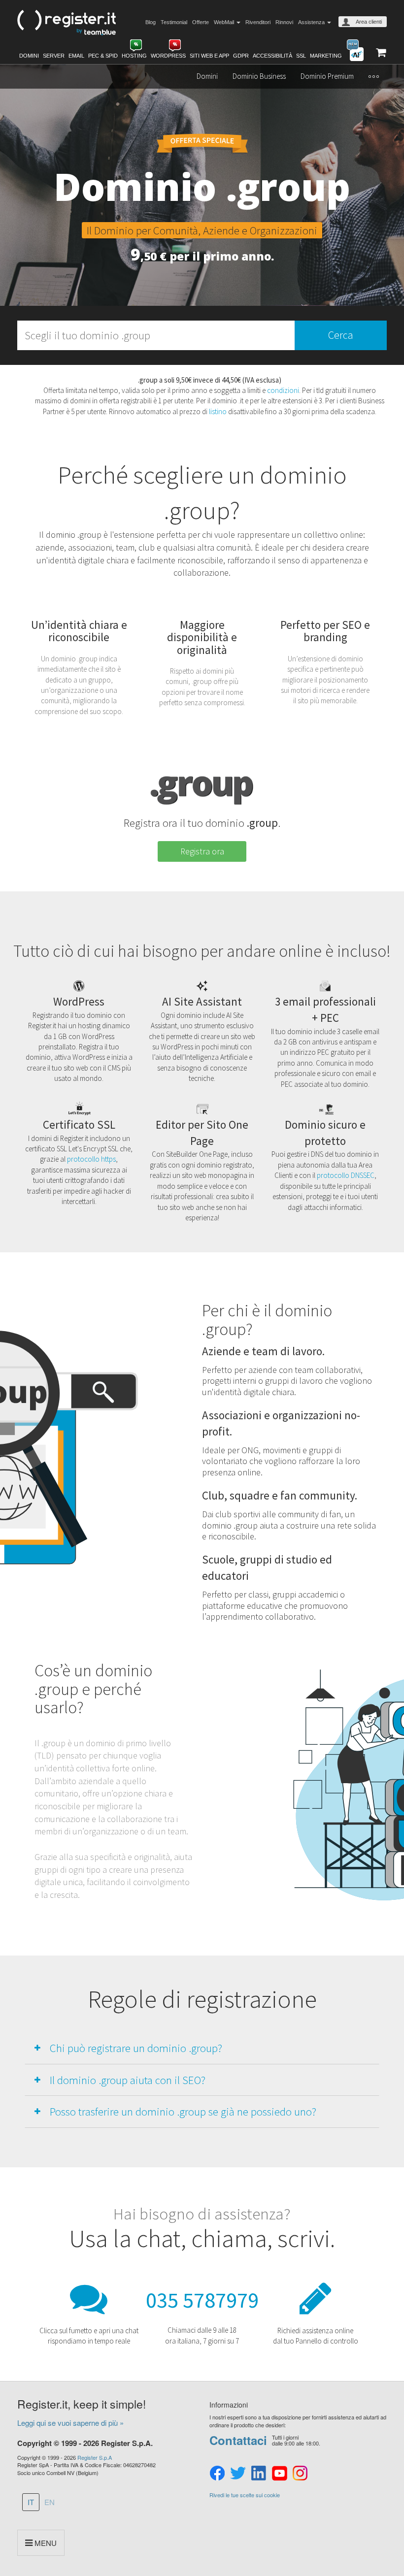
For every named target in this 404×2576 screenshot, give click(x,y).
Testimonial (174, 22)
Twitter (238, 2474)
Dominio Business (259, 76)
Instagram (300, 2474)
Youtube (279, 2474)
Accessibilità (272, 56)
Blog (151, 22)
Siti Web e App (209, 56)
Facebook (217, 2474)
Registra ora (202, 851)
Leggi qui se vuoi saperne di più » (70, 2423)
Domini (29, 56)
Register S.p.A (95, 2457)
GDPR (241, 56)
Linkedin (259, 2474)
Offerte (201, 22)
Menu (45, 2543)
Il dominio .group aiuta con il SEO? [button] (128, 2080)
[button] (374, 76)
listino (218, 411)
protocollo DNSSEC (346, 1175)
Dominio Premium (327, 76)
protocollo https (91, 1159)
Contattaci (238, 2440)
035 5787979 (202, 2300)
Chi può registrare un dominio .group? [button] (136, 2048)
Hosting (134, 56)
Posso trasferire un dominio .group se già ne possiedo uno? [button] (183, 2111)
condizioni (283, 390)
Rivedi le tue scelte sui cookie (245, 2495)
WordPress (168, 56)
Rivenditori (258, 22)
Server (54, 56)
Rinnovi (284, 22)
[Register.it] (67, 23)
